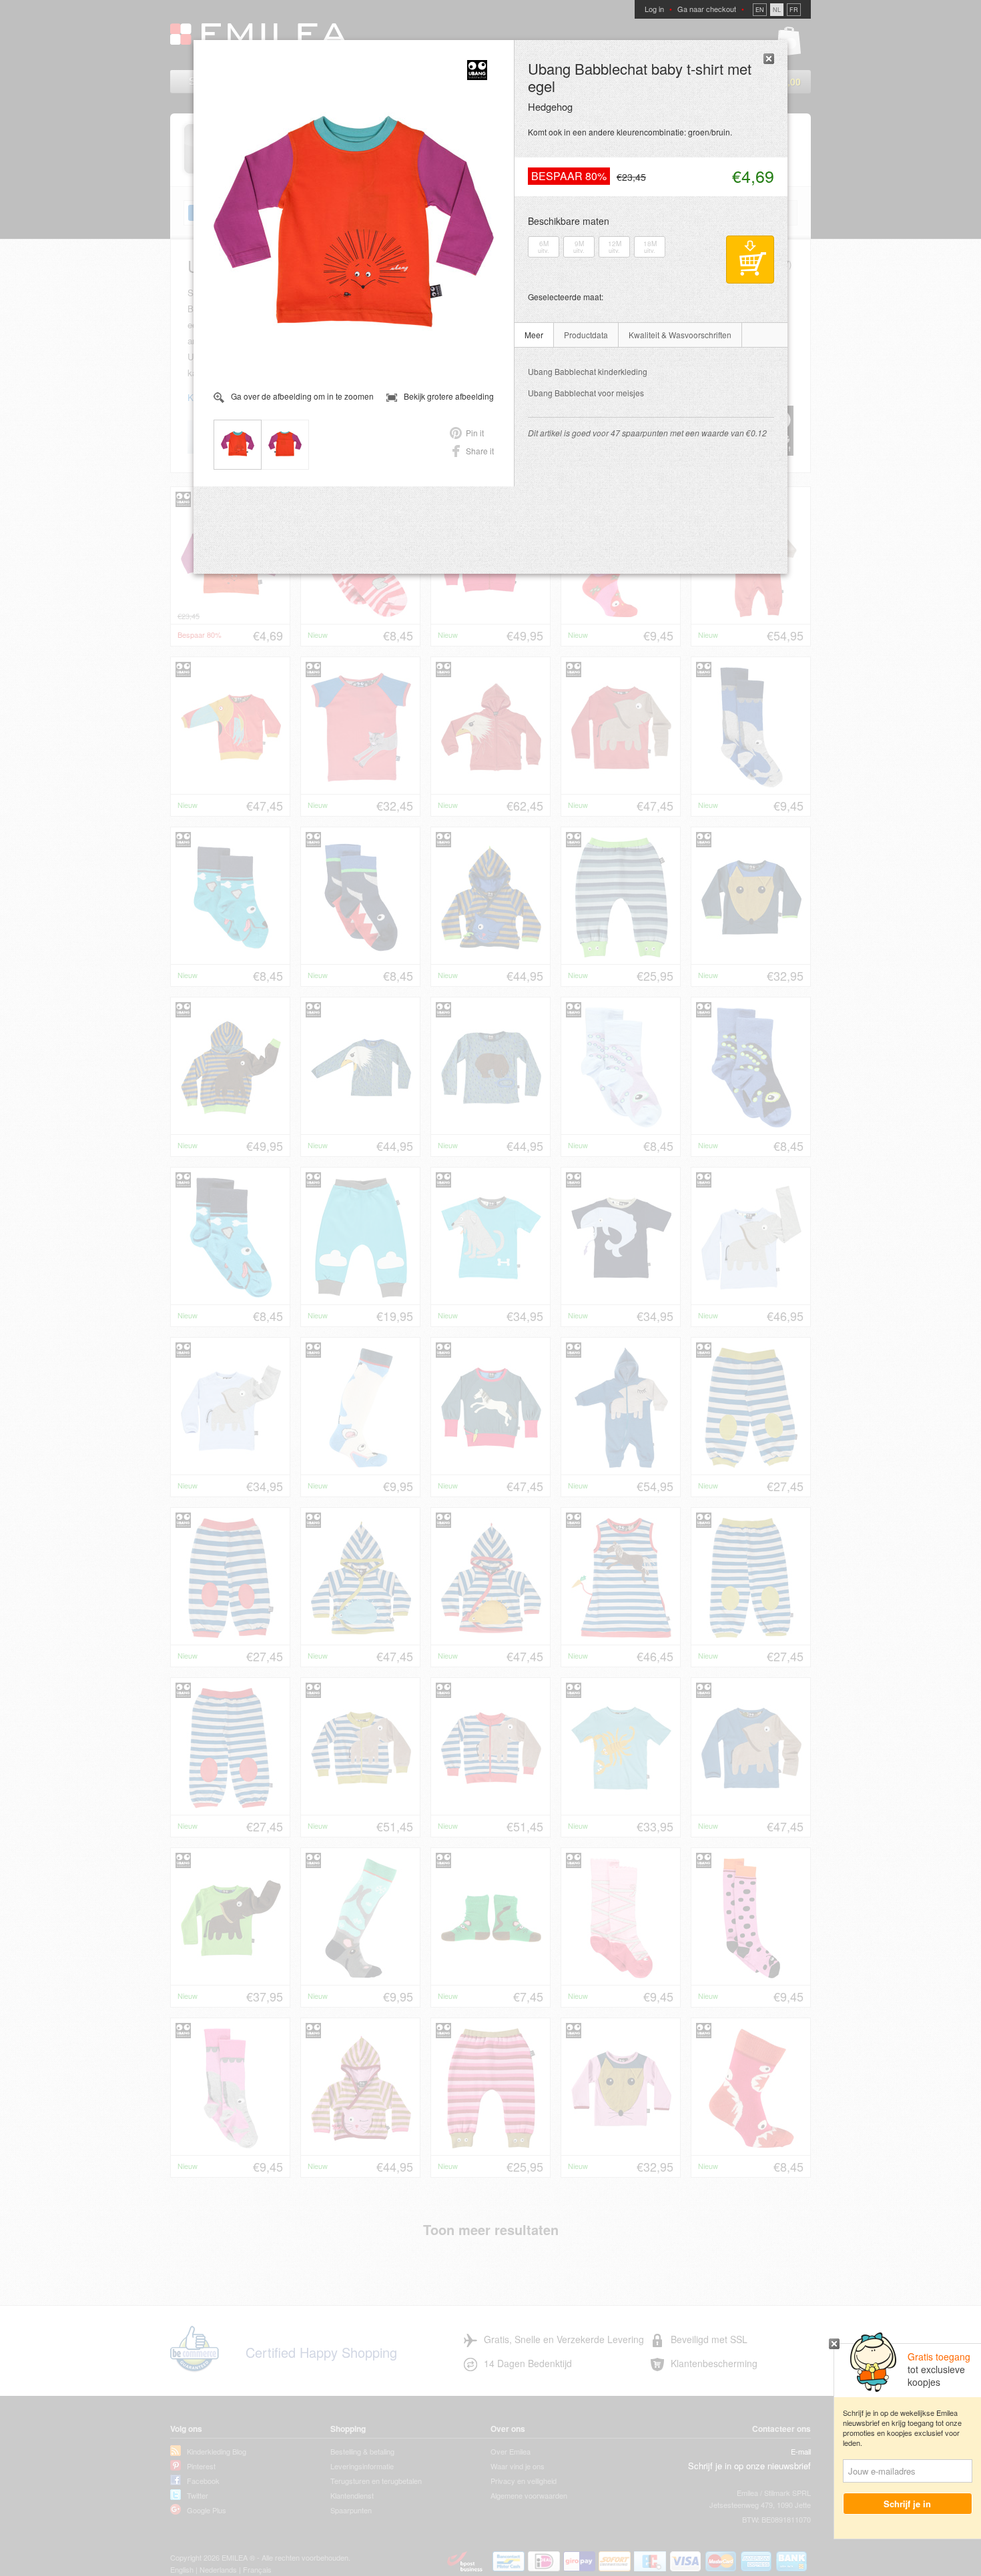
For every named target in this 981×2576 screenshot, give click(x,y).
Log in (654, 9)
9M (579, 247)
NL (777, 10)
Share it (480, 451)
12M (615, 247)
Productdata (586, 335)
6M (544, 247)
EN (760, 10)
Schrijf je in (908, 2504)
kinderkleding (588, 371)
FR (794, 10)
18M (650, 247)
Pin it (475, 433)
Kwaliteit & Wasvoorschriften (680, 335)
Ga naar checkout (707, 9)
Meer (534, 335)
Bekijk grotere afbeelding (449, 396)
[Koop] (750, 260)
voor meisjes (586, 393)
